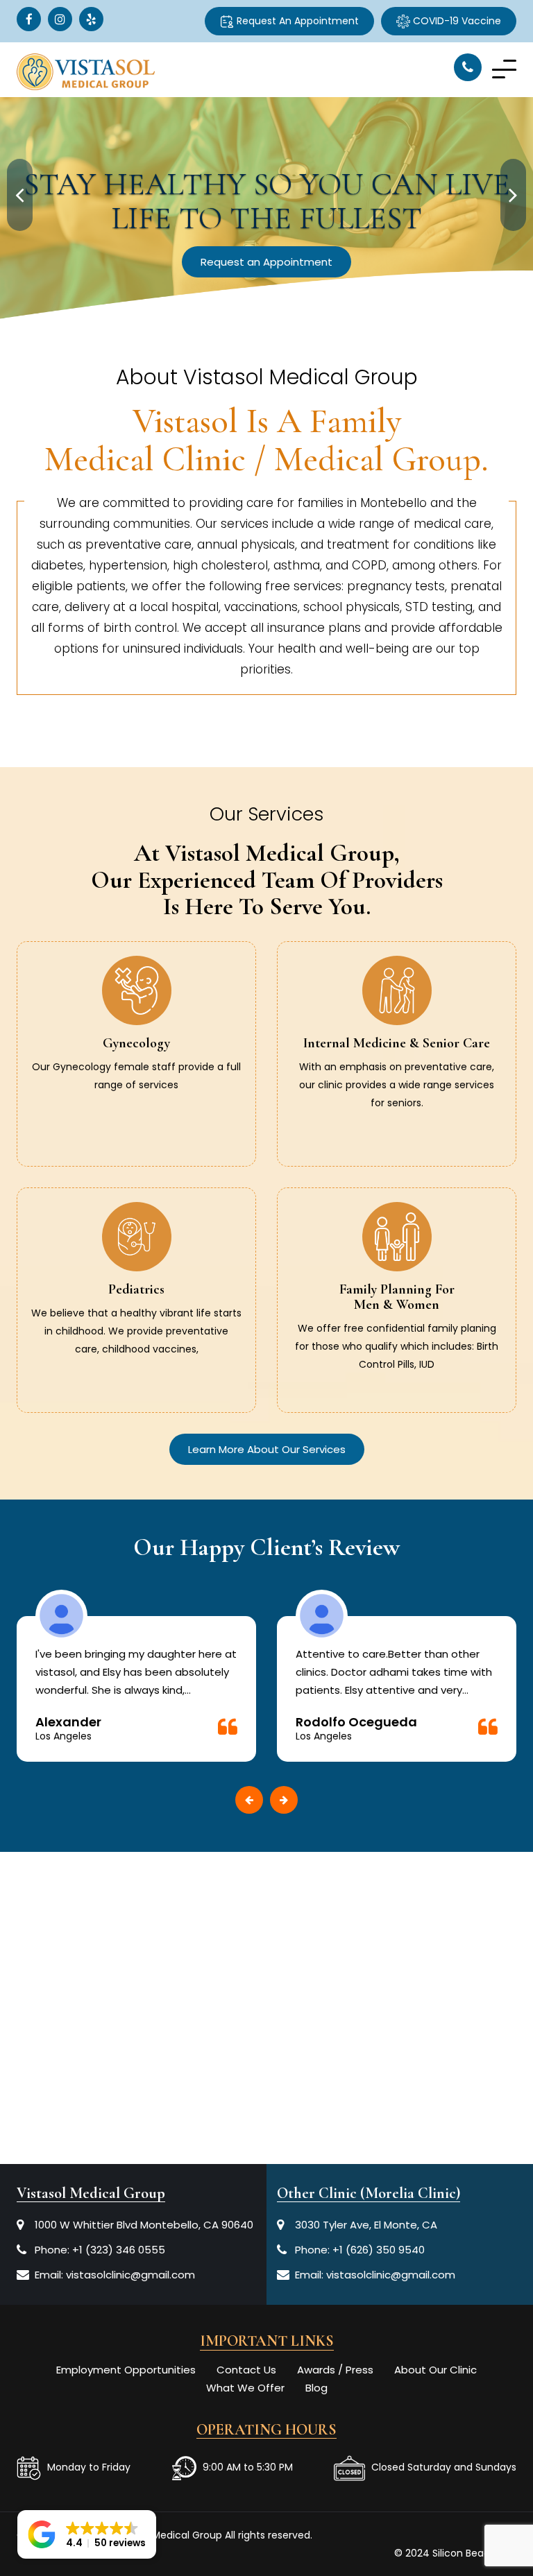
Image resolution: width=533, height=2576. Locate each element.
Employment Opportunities (126, 2370)
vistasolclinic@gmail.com (130, 2275)
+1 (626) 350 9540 (379, 2250)
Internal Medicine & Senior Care (397, 1043)
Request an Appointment (266, 262)
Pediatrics (136, 1289)
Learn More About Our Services (267, 1449)
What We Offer (245, 2388)
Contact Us (246, 2370)
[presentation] (20, 195)
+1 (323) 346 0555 (119, 2250)
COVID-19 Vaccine (456, 21)
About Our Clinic (435, 2370)
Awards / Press (335, 2370)
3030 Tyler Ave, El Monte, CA (366, 2225)
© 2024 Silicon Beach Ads (455, 2553)
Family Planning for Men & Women (397, 1297)
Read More (137, 1099)
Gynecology (136, 1043)
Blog (316, 2388)
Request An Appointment (296, 21)
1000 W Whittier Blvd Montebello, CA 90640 (144, 2225)
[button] (87, 2534)
